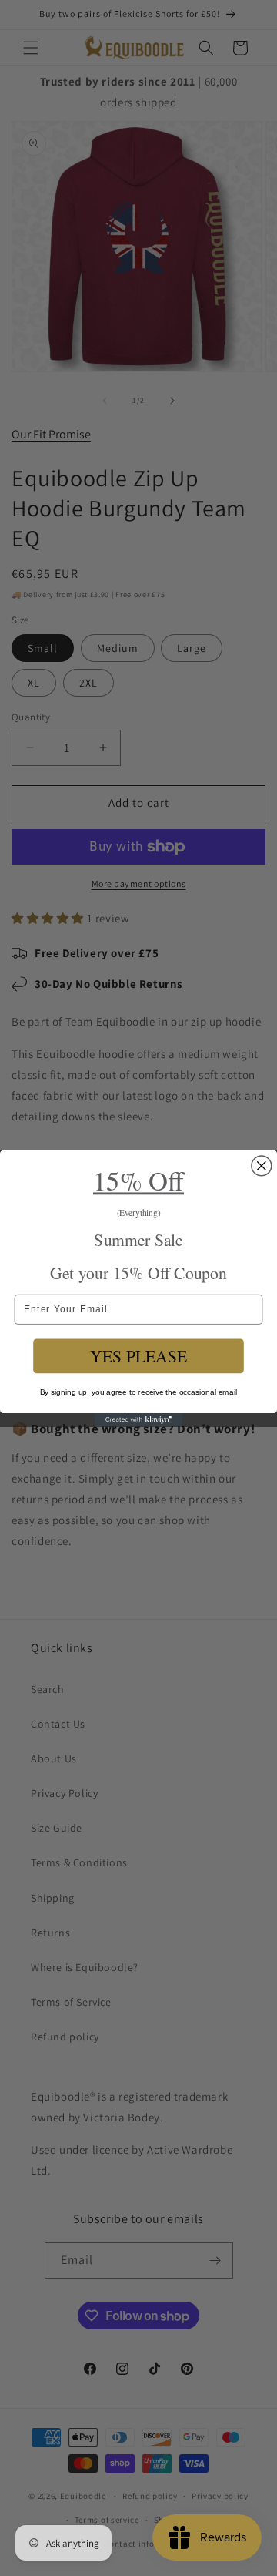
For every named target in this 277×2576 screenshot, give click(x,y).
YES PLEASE (138, 1356)
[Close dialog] (262, 1165)
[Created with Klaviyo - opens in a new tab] (138, 1420)
